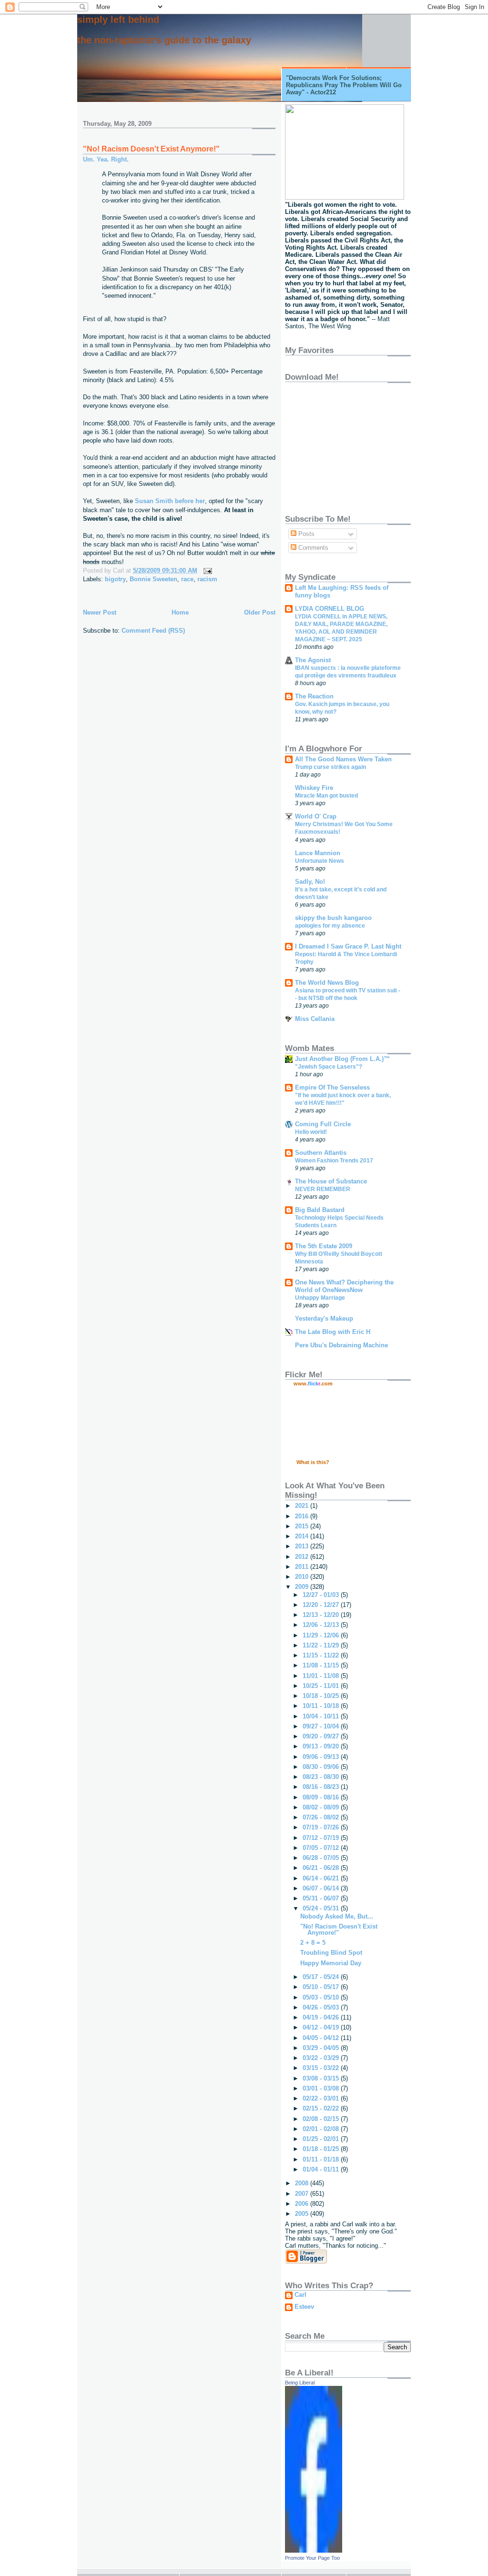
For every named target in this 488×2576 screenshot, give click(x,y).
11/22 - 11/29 (322, 1645)
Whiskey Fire (314, 788)
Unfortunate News (320, 861)
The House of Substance (331, 1181)
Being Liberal (300, 2383)
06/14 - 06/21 (322, 1878)
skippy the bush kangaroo (333, 918)
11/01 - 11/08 (322, 1676)
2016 (303, 1516)
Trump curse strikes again (330, 767)
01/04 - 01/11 (322, 2169)
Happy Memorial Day (331, 1963)
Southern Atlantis (321, 1153)
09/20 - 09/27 (322, 1736)
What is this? (313, 1462)
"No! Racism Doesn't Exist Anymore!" (151, 149)
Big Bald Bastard (320, 1210)
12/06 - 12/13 (322, 1625)
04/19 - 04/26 (322, 2017)
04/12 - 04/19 (322, 2027)
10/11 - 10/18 (322, 1706)
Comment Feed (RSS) (153, 631)
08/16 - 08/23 (322, 1787)
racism (207, 579)
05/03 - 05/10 (322, 1997)
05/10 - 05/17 (322, 1987)
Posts (305, 534)
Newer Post (100, 612)
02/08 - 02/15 (322, 2119)
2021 (303, 1506)
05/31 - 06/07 (322, 1898)
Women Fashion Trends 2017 (334, 1161)
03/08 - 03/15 (322, 2078)
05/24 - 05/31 (322, 1908)
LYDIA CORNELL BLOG (330, 609)
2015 (303, 1526)
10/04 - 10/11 (322, 1716)
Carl (300, 2295)
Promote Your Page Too (312, 2558)
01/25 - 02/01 (322, 2139)
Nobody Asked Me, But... (337, 1916)
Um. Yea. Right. (106, 159)
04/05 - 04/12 (322, 2038)
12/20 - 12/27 (322, 1605)
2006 (303, 2204)
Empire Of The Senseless (332, 1087)
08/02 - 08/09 (322, 1807)
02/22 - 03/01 (322, 2098)
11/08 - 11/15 (322, 1665)
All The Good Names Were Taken (343, 759)
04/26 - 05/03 (322, 2007)
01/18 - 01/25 (322, 2149)
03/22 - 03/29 (322, 2058)
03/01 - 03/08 (322, 2088)
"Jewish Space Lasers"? (329, 1067)
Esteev (304, 2307)
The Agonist (313, 660)
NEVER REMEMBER (323, 1189)
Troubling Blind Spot (331, 1953)
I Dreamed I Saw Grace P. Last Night (348, 946)
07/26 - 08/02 (322, 1817)
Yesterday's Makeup (324, 1318)
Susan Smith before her (170, 501)
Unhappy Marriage (320, 1298)
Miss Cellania (315, 1019)
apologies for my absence (330, 926)
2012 (303, 1557)
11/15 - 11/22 (322, 1655)
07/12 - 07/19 (322, 1838)
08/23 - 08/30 (322, 1777)
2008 (303, 2183)
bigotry (115, 579)
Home (180, 612)
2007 (303, 2194)
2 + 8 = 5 (313, 1943)
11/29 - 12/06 (322, 1635)
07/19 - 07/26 (322, 1827)
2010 (303, 1577)
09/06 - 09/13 (322, 1757)
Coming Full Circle (323, 1124)
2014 (303, 1536)
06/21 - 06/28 (322, 1868)
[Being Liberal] (314, 2551)
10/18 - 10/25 (322, 1696)
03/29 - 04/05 (322, 2048)
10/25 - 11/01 (322, 1686)
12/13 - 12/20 (322, 1615)
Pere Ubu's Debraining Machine (341, 1345)
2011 (303, 1567)
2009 (303, 1587)
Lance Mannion (318, 853)
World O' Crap (316, 816)
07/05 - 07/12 (322, 1848)
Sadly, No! (310, 882)
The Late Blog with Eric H (333, 1332)
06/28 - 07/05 (322, 1858)
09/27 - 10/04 (322, 1726)
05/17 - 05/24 (322, 1977)
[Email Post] (206, 571)
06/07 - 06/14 (322, 1888)
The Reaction (314, 696)
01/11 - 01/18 (322, 2159)
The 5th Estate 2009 (324, 1246)
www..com (313, 1384)
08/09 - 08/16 (322, 1797)
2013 (303, 1546)
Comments (312, 548)
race (187, 579)
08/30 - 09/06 (322, 1767)
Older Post (260, 612)
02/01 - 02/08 (322, 2129)
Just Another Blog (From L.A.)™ (342, 1059)
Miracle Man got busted (326, 796)
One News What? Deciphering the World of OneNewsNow (344, 1286)
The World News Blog (327, 983)
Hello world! (311, 1132)
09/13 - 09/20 (322, 1746)
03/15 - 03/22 (322, 2068)
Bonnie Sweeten (153, 579)
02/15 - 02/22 (322, 2108)
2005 (303, 2214)
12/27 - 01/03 (322, 1595)
